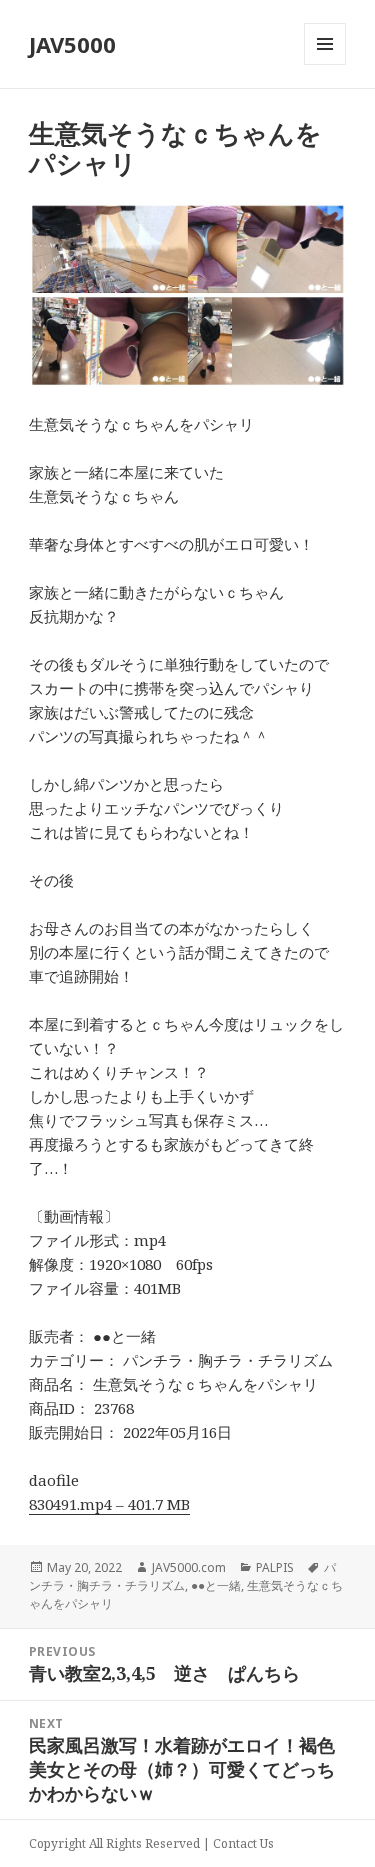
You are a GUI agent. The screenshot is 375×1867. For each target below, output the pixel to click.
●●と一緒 (216, 1585)
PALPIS (275, 1567)
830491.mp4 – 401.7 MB (109, 1504)
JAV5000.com (189, 1567)
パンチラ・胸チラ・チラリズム (182, 1576)
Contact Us (243, 1843)
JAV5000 (72, 44)
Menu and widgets (325, 64)
